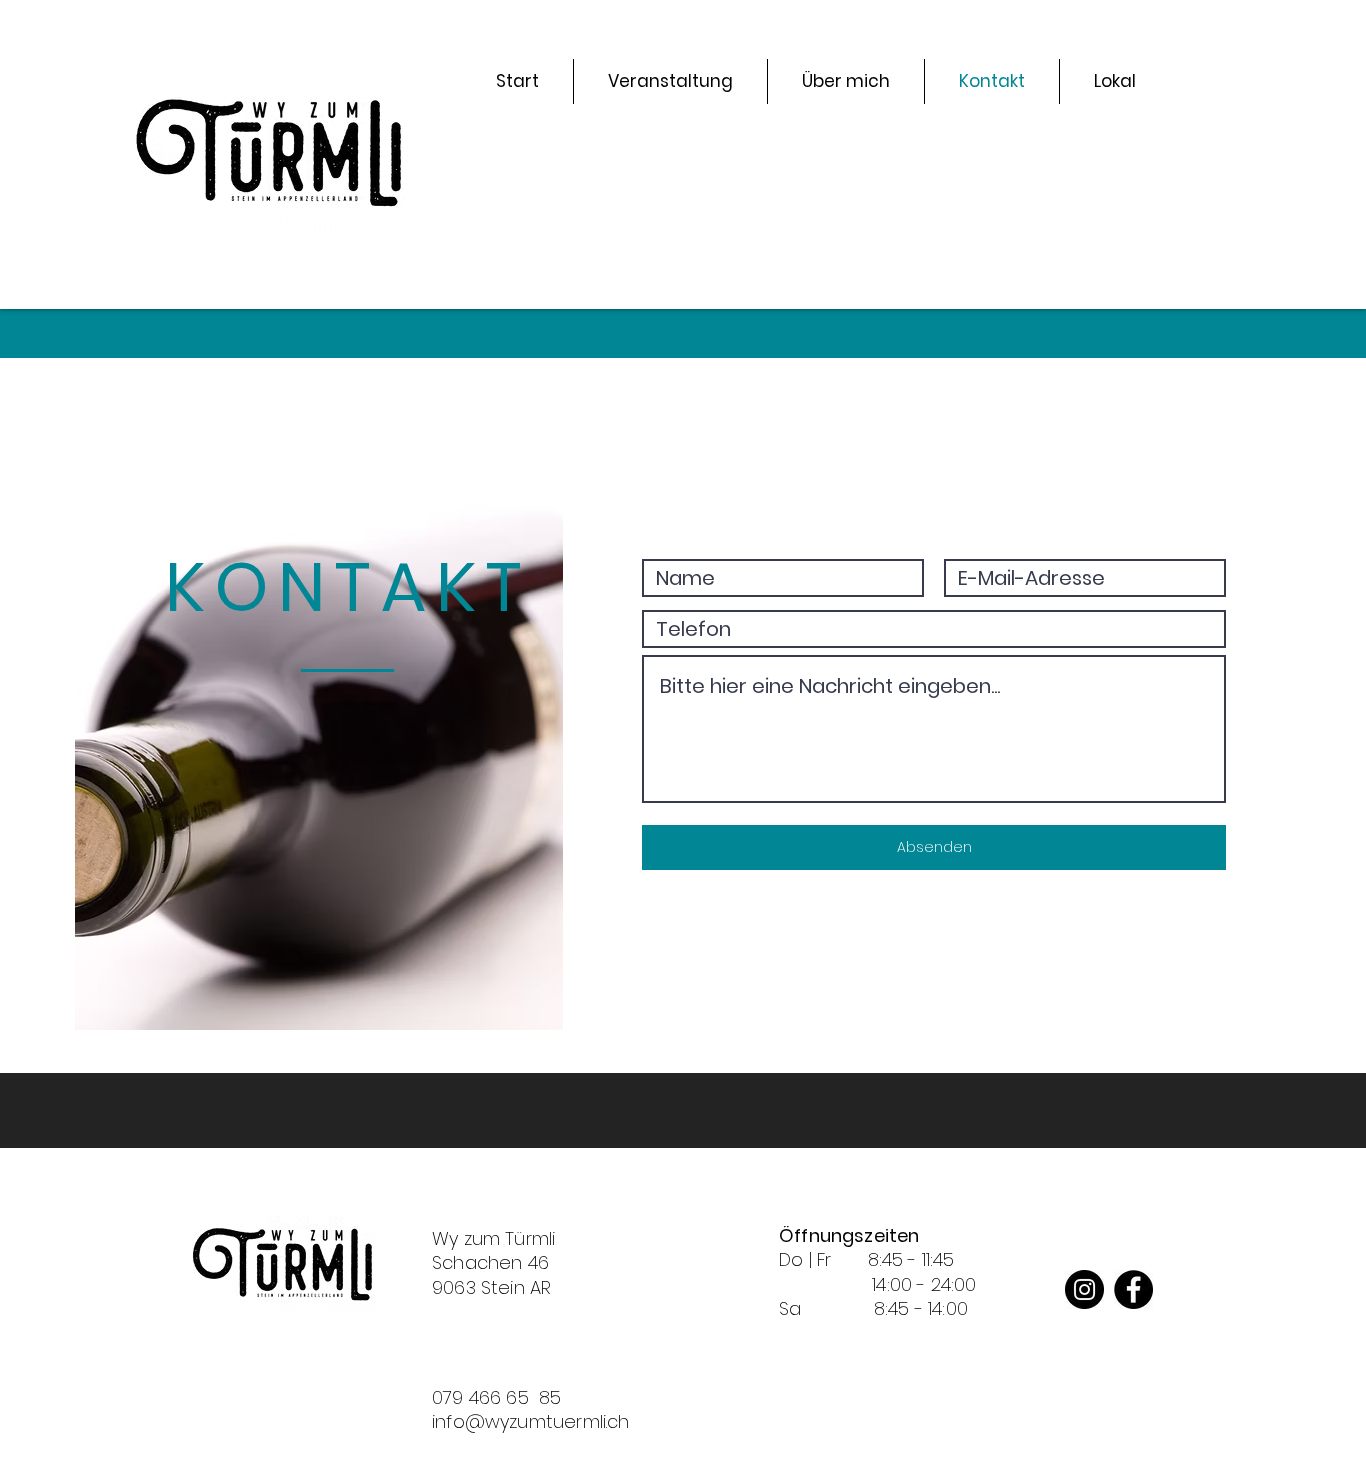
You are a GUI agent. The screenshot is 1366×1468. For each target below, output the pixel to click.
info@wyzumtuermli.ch (531, 1421)
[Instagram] (1084, 1289)
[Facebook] (1133, 1289)
